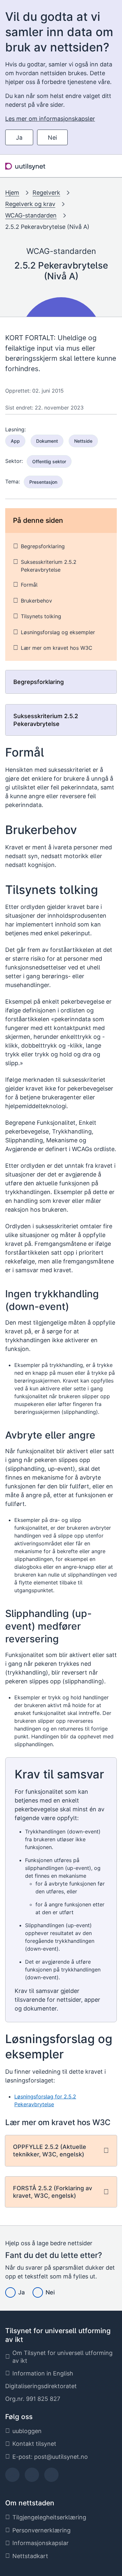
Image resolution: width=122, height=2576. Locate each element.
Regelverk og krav (30, 204)
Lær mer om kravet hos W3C (57, 648)
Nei (52, 138)
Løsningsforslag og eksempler (58, 632)
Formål (29, 585)
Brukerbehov (36, 601)
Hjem (12, 193)
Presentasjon (43, 482)
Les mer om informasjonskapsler (50, 119)
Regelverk (46, 193)
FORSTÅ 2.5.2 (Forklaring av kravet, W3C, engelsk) (53, 2192)
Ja (19, 138)
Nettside (83, 441)
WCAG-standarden (31, 215)
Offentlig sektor (49, 461)
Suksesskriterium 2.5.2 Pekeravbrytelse (49, 566)
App (15, 441)
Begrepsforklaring (43, 546)
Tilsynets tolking (41, 616)
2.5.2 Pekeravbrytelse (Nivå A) (47, 227)
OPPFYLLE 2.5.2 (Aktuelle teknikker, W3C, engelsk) (50, 2151)
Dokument (47, 441)
